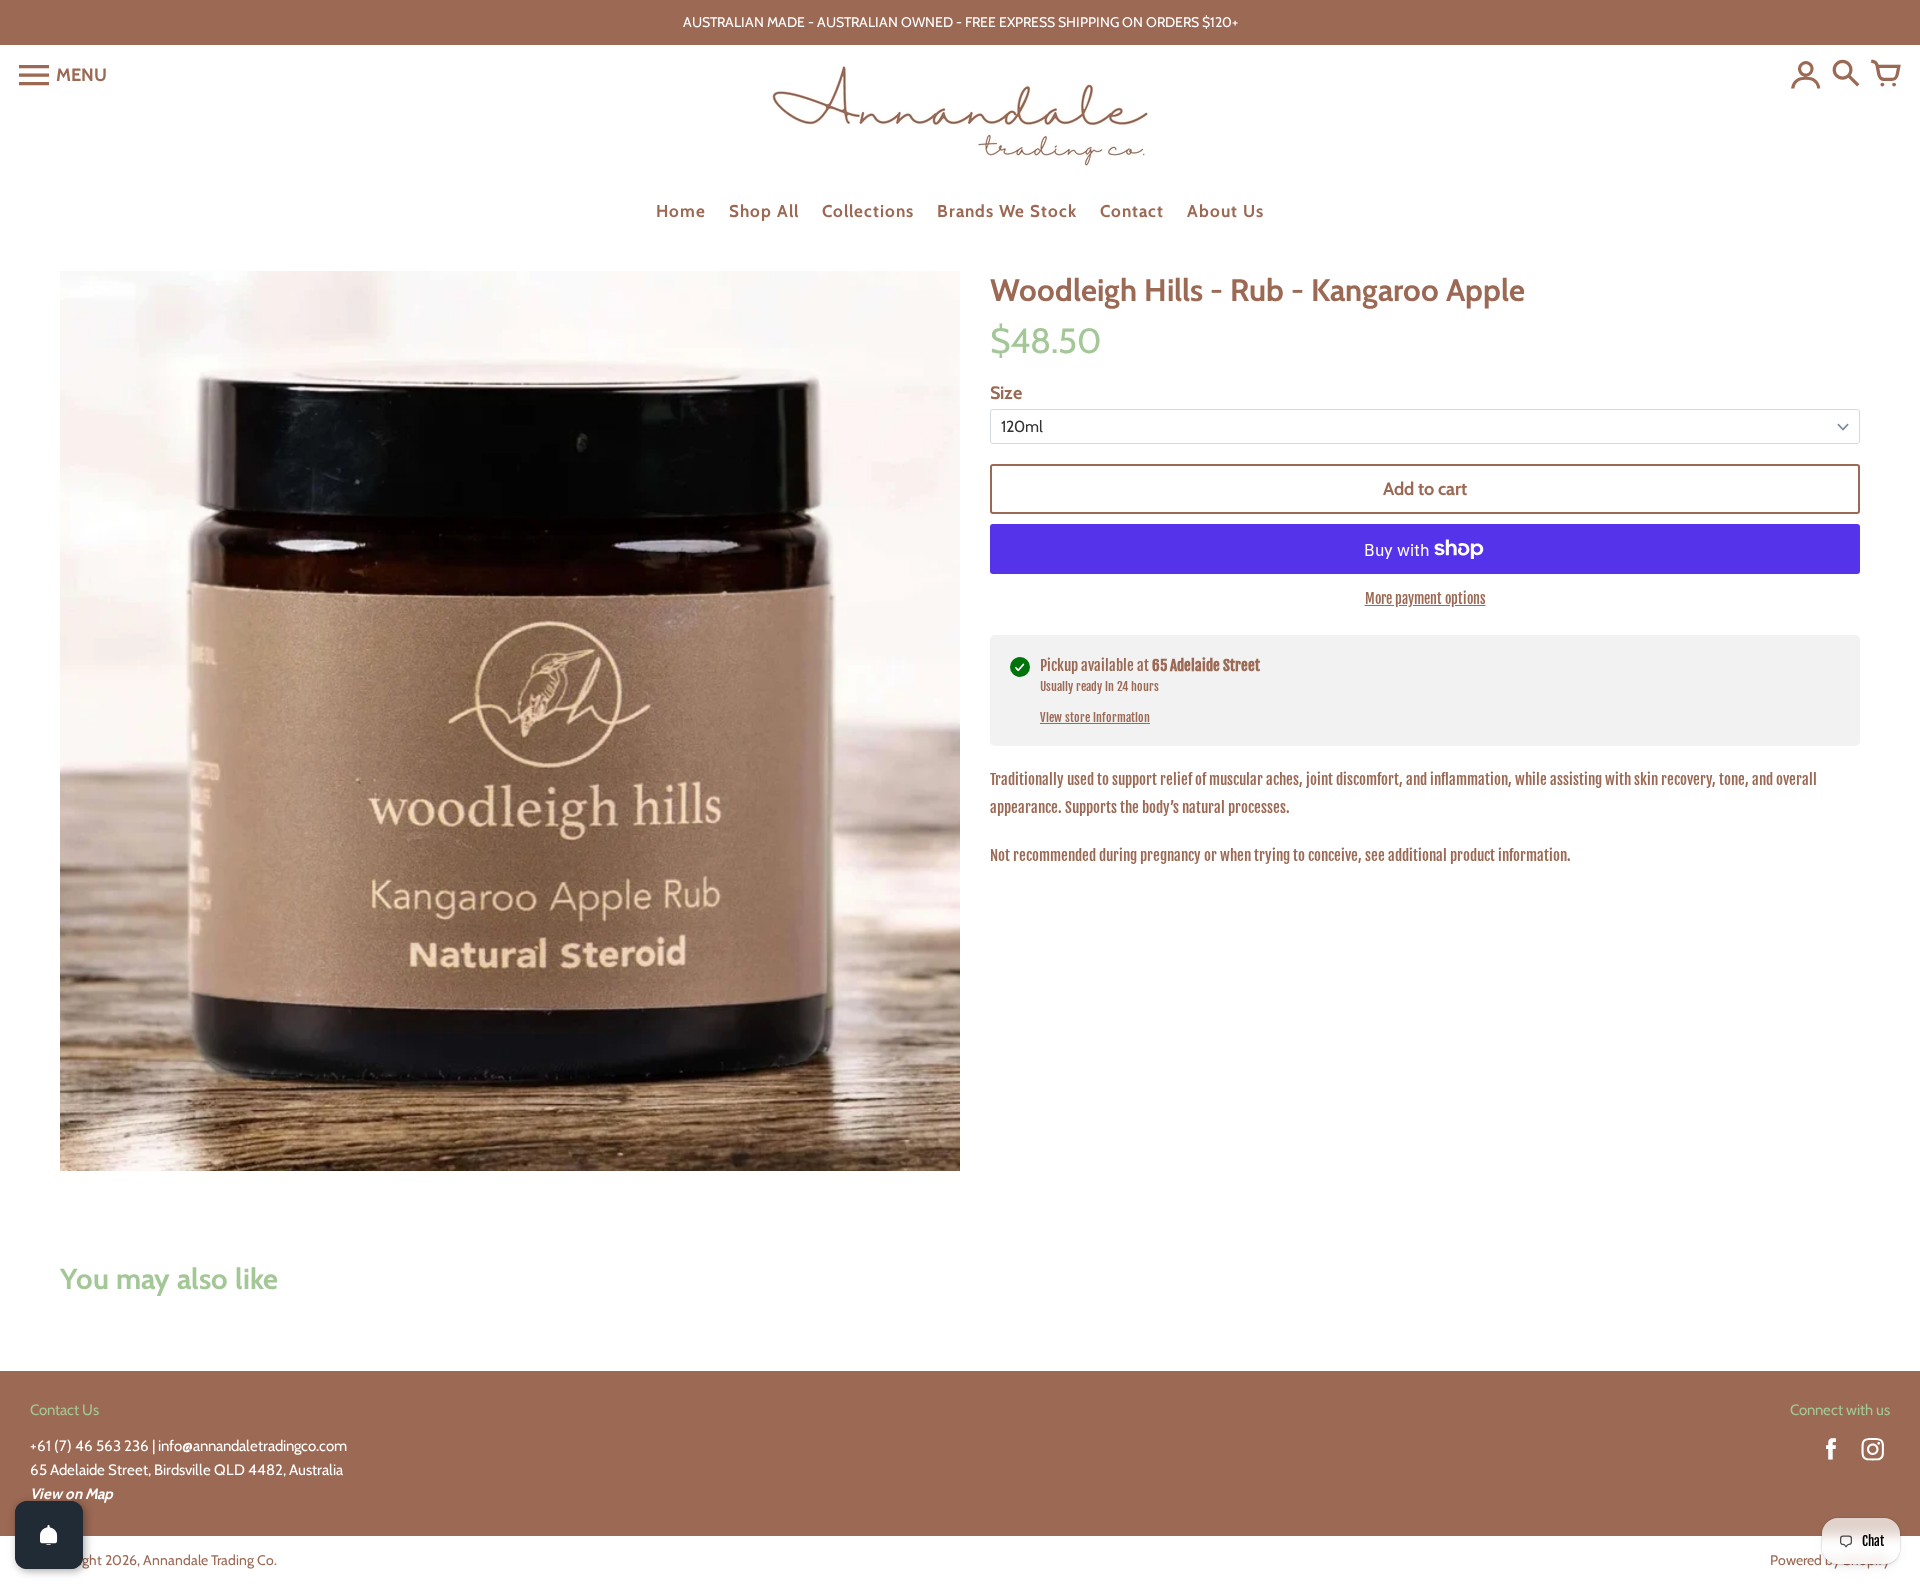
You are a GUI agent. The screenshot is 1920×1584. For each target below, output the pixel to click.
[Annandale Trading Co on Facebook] (1831, 1463)
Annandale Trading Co (208, 1560)
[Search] (1846, 75)
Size (1006, 393)
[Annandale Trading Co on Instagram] (1873, 1463)
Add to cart (1425, 489)
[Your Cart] (1886, 75)
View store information (1095, 717)
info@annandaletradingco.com (252, 1446)
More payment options (1425, 598)
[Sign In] (1806, 75)
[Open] (49, 1535)
